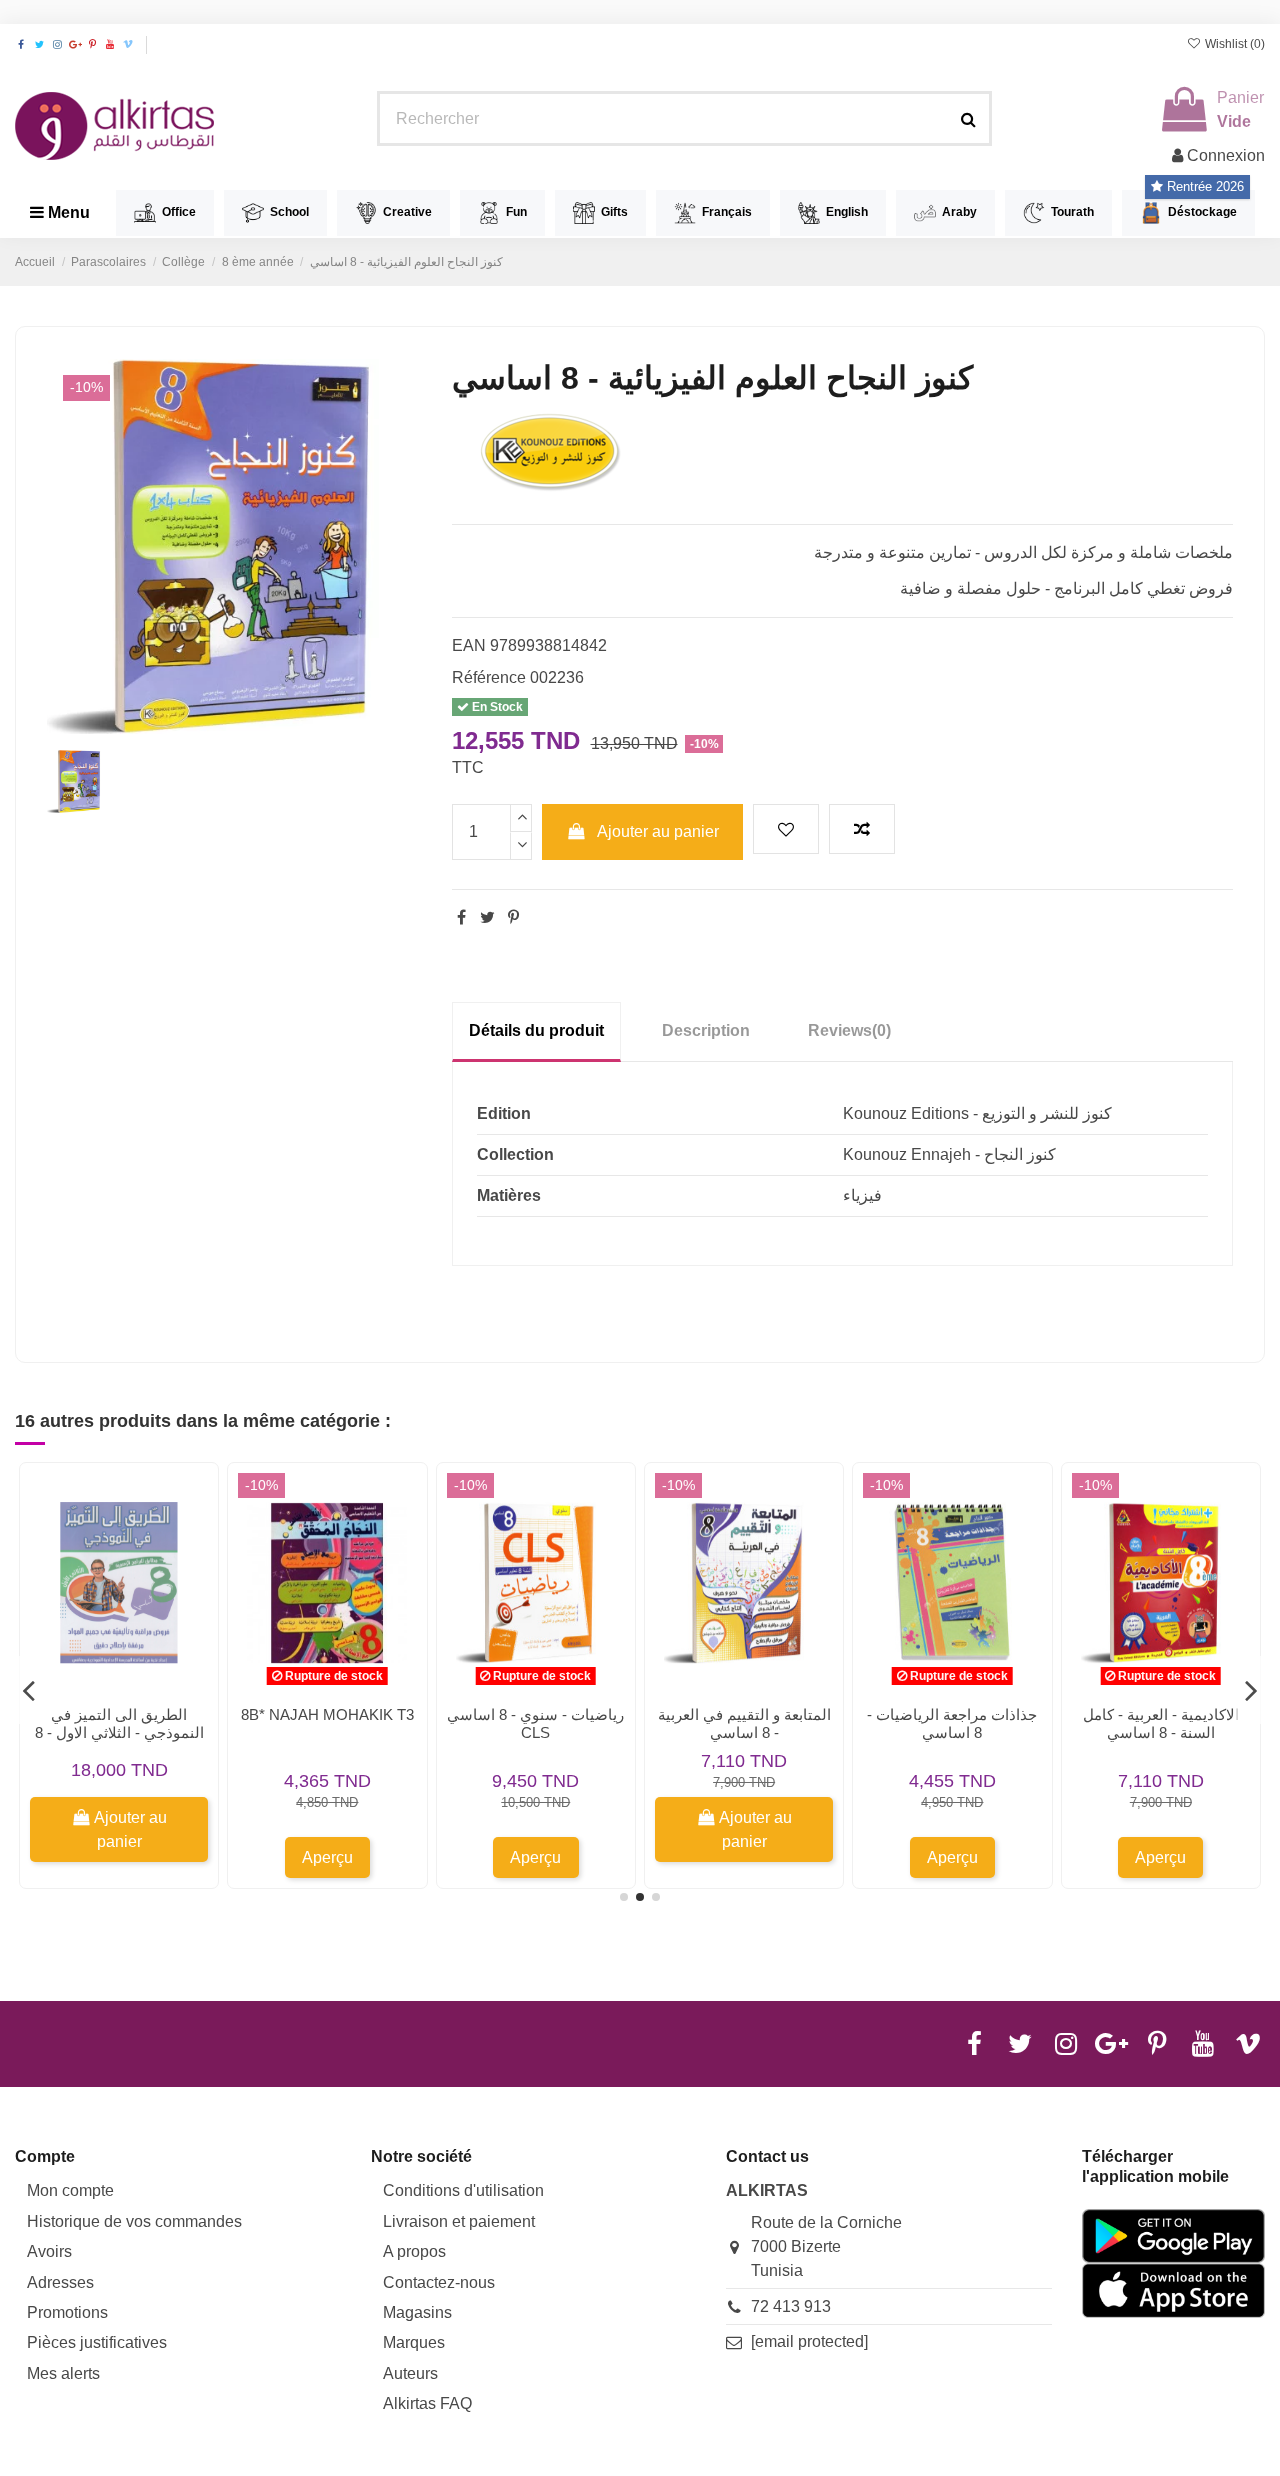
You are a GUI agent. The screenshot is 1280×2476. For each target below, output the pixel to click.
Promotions (67, 2312)
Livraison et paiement (459, 2221)
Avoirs (49, 2251)
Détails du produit (536, 1030)
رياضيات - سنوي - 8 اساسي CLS (535, 1723)
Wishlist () (1233, 44)
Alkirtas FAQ (427, 2403)
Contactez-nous (439, 2282)
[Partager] (461, 917)
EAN (469, 645)
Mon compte (70, 2190)
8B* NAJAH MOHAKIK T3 (327, 1714)
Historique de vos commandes (134, 2221)
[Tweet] (487, 917)
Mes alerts (63, 2373)
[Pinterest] (513, 917)
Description (706, 1030)
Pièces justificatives (97, 2342)
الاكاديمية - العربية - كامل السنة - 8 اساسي (1161, 1723)
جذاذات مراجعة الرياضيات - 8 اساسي (952, 1723)
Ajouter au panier (658, 831)
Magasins (417, 2312)
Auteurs (410, 2373)
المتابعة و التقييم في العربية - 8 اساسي (744, 1723)
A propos (414, 2251)
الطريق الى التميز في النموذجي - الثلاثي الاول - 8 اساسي (119, 1732)
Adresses (60, 2282)
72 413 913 (791, 2306)
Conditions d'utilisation (463, 2190)
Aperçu (327, 1857)
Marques (414, 2342)
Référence (489, 677)
